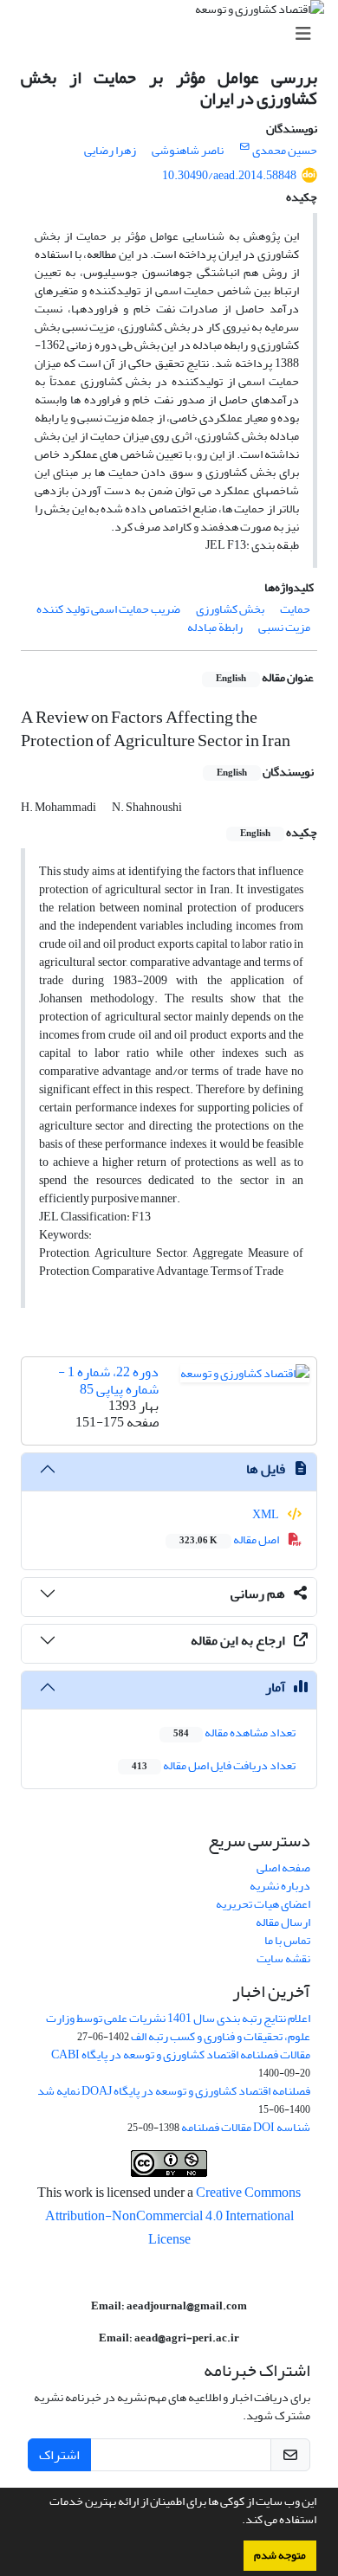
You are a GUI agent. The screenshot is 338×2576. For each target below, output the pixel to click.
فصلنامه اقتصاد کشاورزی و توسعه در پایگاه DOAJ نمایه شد (174, 2091)
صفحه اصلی (283, 1868)
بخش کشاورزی (230, 609)
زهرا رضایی (110, 150)
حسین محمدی (285, 150)
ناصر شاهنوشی (188, 150)
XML (266, 1514)
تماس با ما (287, 1940)
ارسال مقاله (283, 1922)
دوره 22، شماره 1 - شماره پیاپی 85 (108, 1380)
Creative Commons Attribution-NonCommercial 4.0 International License (173, 2216)
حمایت (295, 609)
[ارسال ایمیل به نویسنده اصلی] (245, 147)
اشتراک (59, 2455)
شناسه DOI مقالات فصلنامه (246, 2127)
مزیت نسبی (284, 627)
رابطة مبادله (215, 627)
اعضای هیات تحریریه (263, 1904)
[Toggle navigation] (174, 34)
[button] (237, 2521)
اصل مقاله (230, 1539)
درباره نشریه (280, 1886)
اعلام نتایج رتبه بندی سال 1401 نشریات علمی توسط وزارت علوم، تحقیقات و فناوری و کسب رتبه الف (178, 2027)
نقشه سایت (283, 1958)
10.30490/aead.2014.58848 (229, 175)
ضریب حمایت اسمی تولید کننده (108, 609)
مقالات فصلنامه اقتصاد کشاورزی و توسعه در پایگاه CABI (181, 2054)
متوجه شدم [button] (280, 2555)
